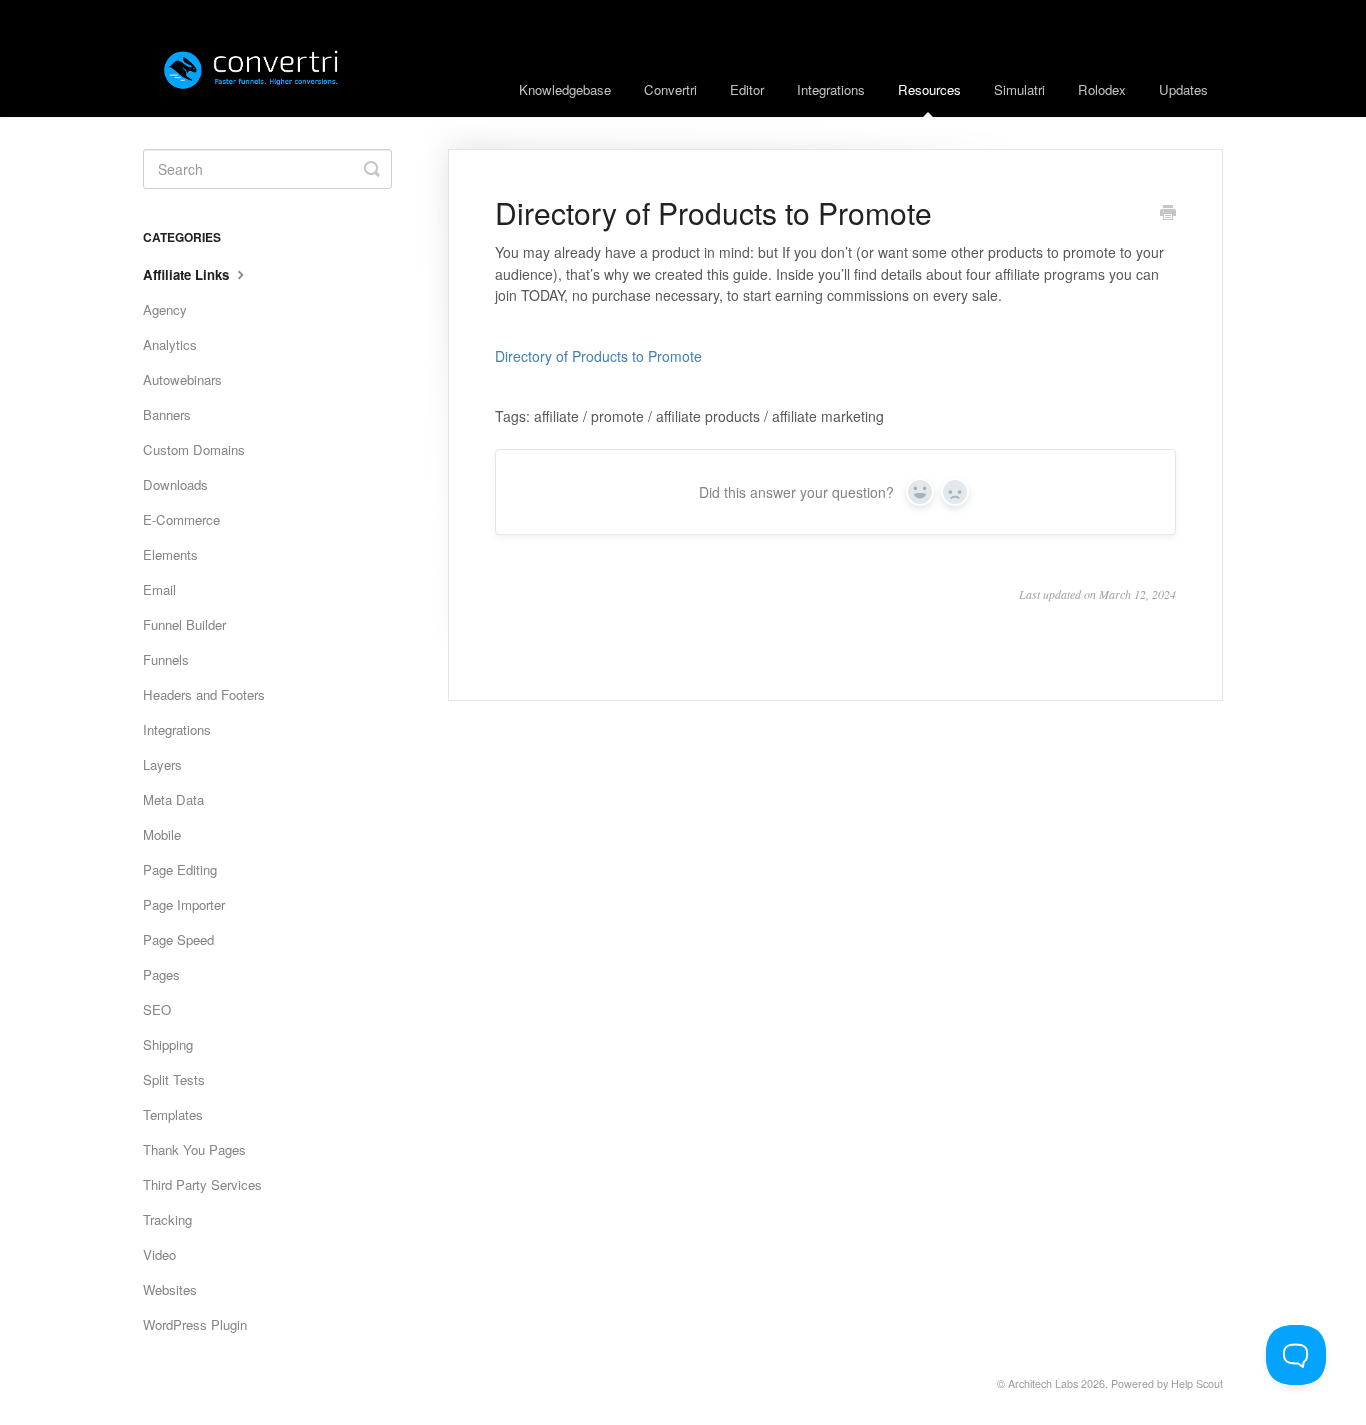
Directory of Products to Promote (598, 356)
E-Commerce (181, 519)
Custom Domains (194, 449)
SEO (157, 1009)
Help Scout (1197, 1383)
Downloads (175, 484)
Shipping (168, 1044)
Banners (167, 414)
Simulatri (1019, 89)
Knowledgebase (565, 89)
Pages (161, 974)
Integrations (831, 89)
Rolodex (1102, 89)
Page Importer (184, 904)
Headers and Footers (204, 694)
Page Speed (178, 939)
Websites (170, 1289)
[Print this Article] (1168, 214)
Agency (165, 309)
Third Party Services (202, 1184)
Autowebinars (182, 379)
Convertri (670, 89)
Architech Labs (1043, 1383)
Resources (929, 89)
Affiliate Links (188, 274)
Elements (170, 554)
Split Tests (174, 1079)
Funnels (166, 659)
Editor (747, 89)
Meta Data (173, 799)
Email (159, 589)
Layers (162, 764)
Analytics (170, 344)
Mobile (162, 834)
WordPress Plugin (195, 1324)
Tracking (167, 1219)
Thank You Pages (194, 1149)
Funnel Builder (184, 624)
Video (159, 1254)
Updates (1183, 89)
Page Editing (180, 869)
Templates (173, 1114)
